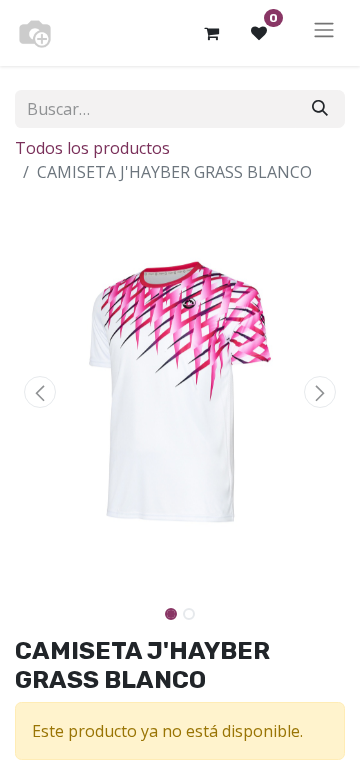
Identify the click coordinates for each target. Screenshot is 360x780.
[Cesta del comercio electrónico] (211, 33)
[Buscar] (320, 109)
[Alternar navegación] (324, 33)
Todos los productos (92, 148)
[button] (40, 392)
